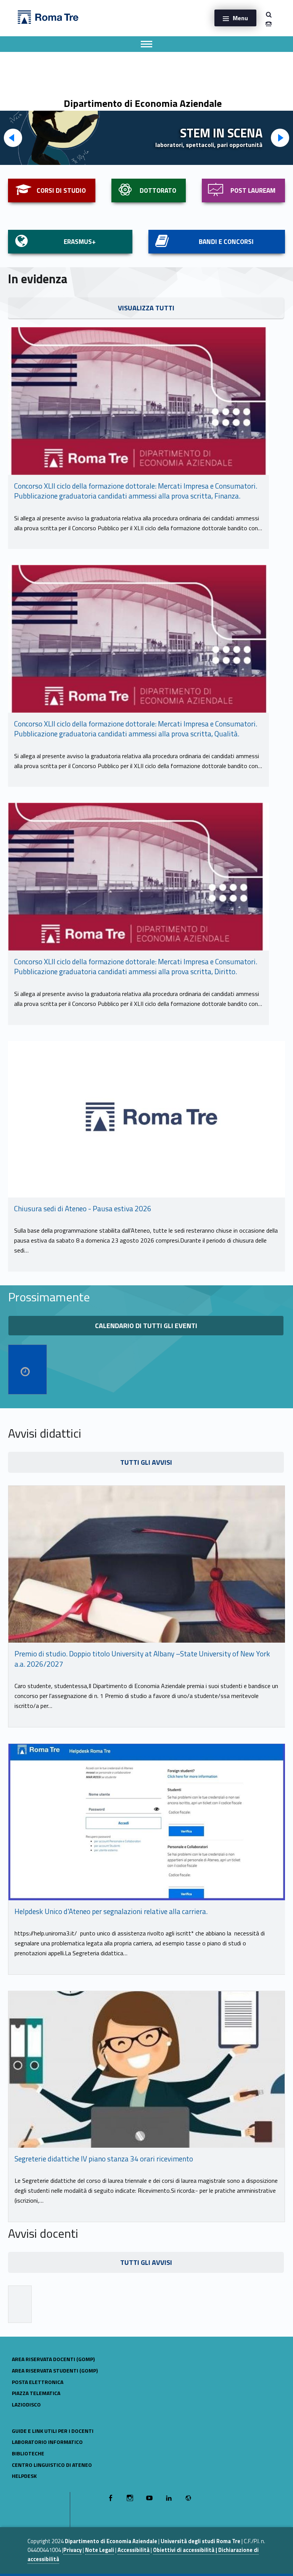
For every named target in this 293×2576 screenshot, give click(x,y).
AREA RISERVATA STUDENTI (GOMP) (55, 2370)
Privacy (72, 2550)
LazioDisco (26, 2404)
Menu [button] (240, 18)
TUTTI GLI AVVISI (146, 1462)
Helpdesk (24, 2476)
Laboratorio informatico (47, 2442)
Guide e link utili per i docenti (53, 2431)
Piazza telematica (36, 2393)
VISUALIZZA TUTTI (146, 308)
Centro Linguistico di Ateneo (52, 2465)
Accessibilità (134, 2550)
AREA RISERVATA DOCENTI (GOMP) (53, 2359)
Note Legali (100, 2550)
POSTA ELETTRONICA (38, 2382)
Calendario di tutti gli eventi (146, 1326)
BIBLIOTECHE (28, 2453)
